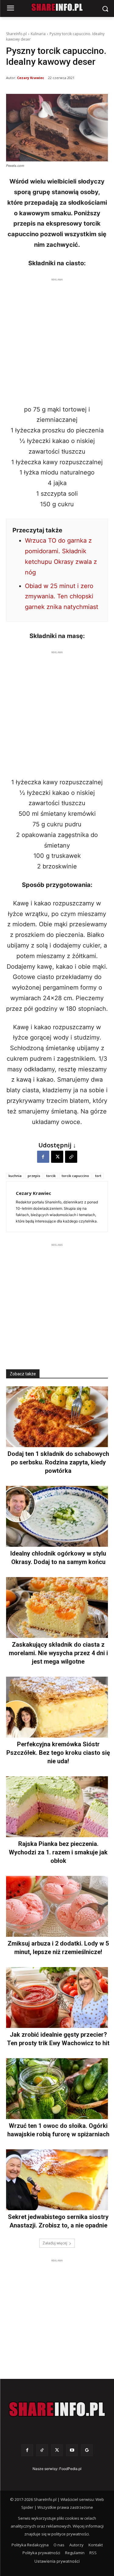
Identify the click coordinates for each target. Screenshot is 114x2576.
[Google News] (87, 2450)
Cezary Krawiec (31, 78)
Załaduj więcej (55, 2243)
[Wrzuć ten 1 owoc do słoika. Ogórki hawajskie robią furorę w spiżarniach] (57, 2089)
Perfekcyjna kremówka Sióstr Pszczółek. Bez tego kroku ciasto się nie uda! (58, 1753)
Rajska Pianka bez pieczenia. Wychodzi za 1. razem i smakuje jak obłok (58, 1852)
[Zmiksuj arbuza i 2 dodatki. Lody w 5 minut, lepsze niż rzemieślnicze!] (57, 1906)
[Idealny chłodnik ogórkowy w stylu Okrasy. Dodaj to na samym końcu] (57, 1516)
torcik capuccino (75, 1176)
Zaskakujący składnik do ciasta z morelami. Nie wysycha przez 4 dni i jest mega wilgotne (58, 1653)
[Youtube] (72, 2450)
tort (98, 1176)
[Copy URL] (71, 1157)
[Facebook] (43, 1157)
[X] (57, 1157)
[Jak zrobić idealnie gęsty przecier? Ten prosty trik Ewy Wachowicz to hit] (57, 1997)
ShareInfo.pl (16, 34)
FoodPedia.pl (70, 2469)
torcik (51, 1176)
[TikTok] (42, 2450)
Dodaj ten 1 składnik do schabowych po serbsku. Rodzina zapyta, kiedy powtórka (58, 1462)
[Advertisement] (57, 340)
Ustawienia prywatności (57, 2561)
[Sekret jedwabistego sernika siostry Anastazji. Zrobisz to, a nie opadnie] (57, 2180)
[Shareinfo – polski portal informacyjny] (57, 2409)
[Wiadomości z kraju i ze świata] (57, 7)
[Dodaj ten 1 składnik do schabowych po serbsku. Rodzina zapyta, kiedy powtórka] (57, 1417)
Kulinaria (38, 34)
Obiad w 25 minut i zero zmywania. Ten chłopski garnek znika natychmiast (62, 597)
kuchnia (15, 1176)
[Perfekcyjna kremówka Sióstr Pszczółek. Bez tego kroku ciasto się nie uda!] (57, 1707)
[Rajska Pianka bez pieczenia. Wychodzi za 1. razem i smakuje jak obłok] (57, 1807)
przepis (34, 1176)
